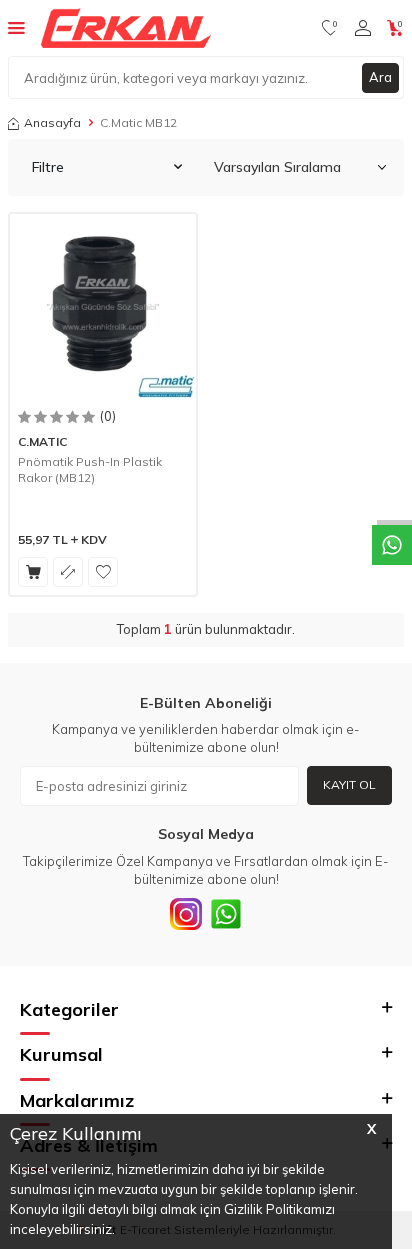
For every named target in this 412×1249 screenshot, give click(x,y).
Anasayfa (52, 122)
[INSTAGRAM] (186, 914)
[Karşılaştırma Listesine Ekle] (68, 572)
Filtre (48, 167)
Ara (380, 77)
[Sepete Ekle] (33, 572)
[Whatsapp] (226, 914)
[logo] (126, 28)
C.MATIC (42, 441)
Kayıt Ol (349, 784)
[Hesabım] (363, 28)
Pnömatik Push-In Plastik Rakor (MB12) (90, 469)
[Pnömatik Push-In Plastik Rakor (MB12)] (103, 307)
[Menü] (16, 27)
